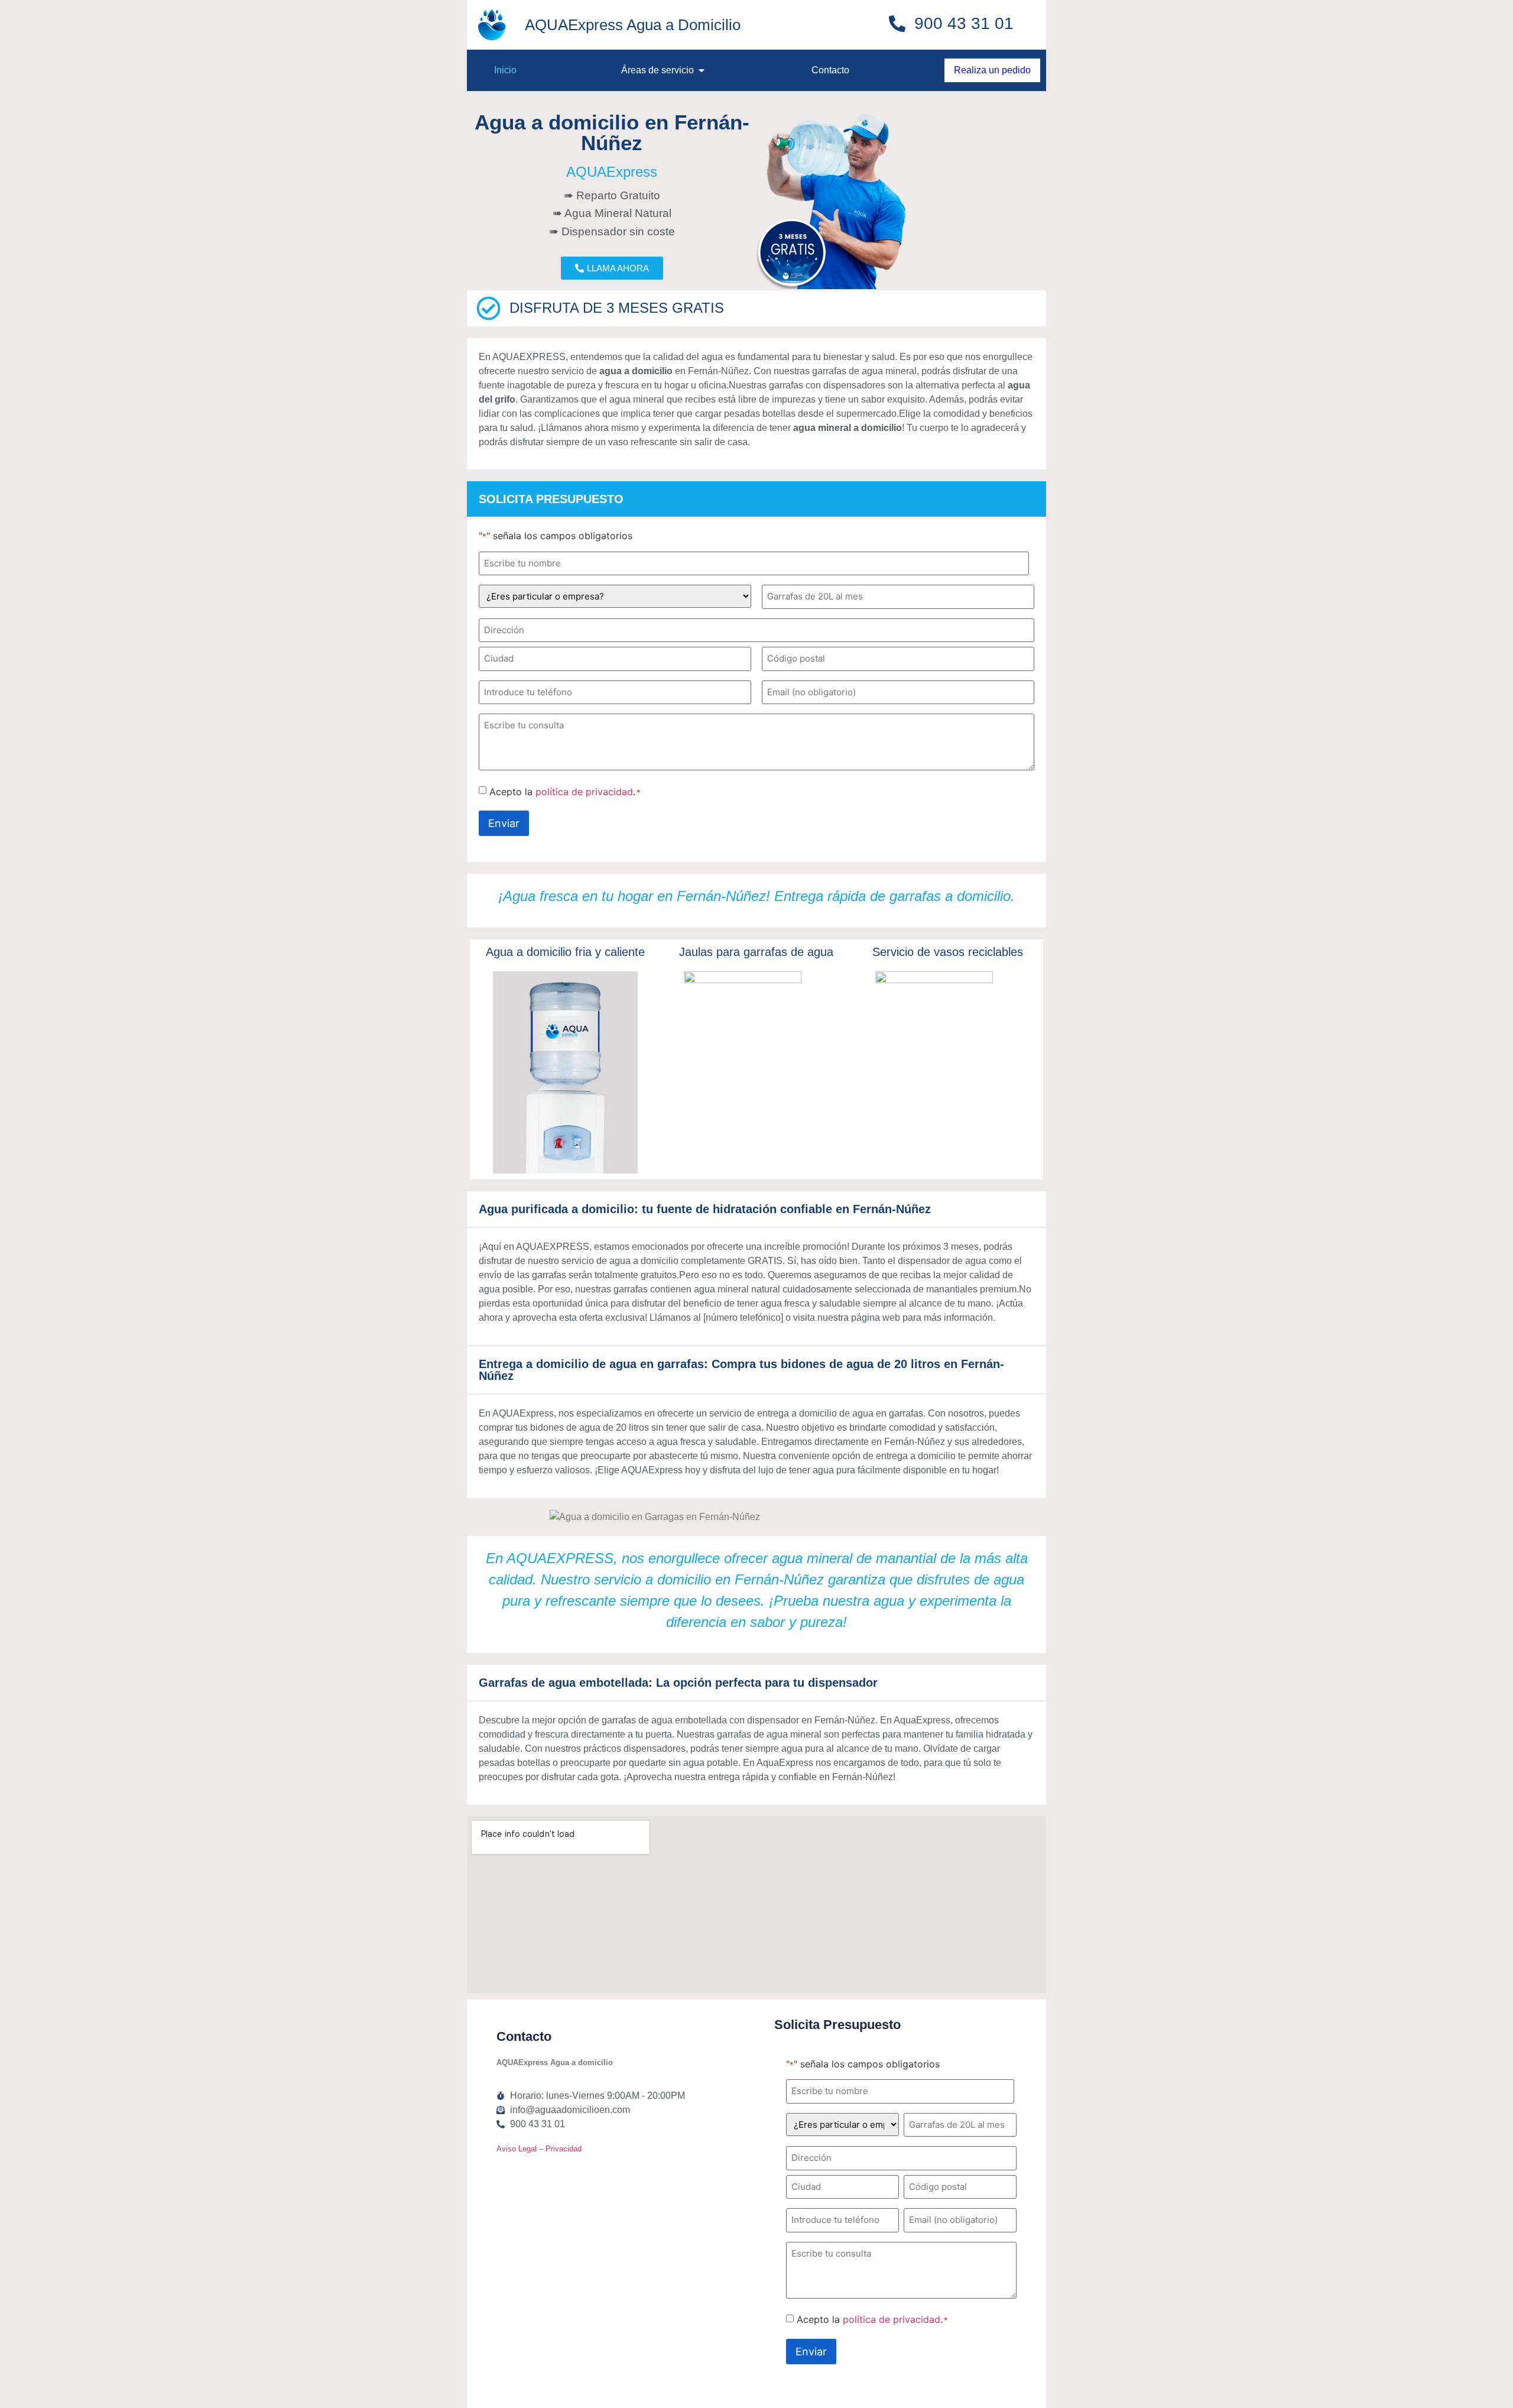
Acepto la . (565, 792)
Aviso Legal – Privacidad (539, 2149)
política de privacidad (584, 792)
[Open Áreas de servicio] (702, 70)
